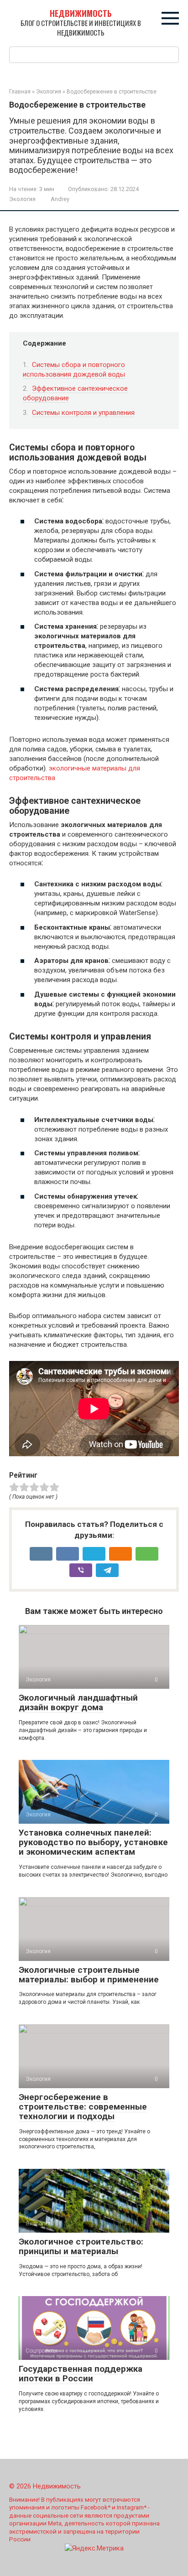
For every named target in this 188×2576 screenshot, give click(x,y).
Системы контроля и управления (83, 413)
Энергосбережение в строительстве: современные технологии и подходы (83, 2107)
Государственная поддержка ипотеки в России (81, 2374)
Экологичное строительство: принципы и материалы (81, 2246)
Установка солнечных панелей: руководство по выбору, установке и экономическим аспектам (93, 1842)
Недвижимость (81, 13)
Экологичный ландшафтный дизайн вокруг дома (78, 1702)
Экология (22, 199)
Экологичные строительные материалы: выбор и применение (89, 1975)
